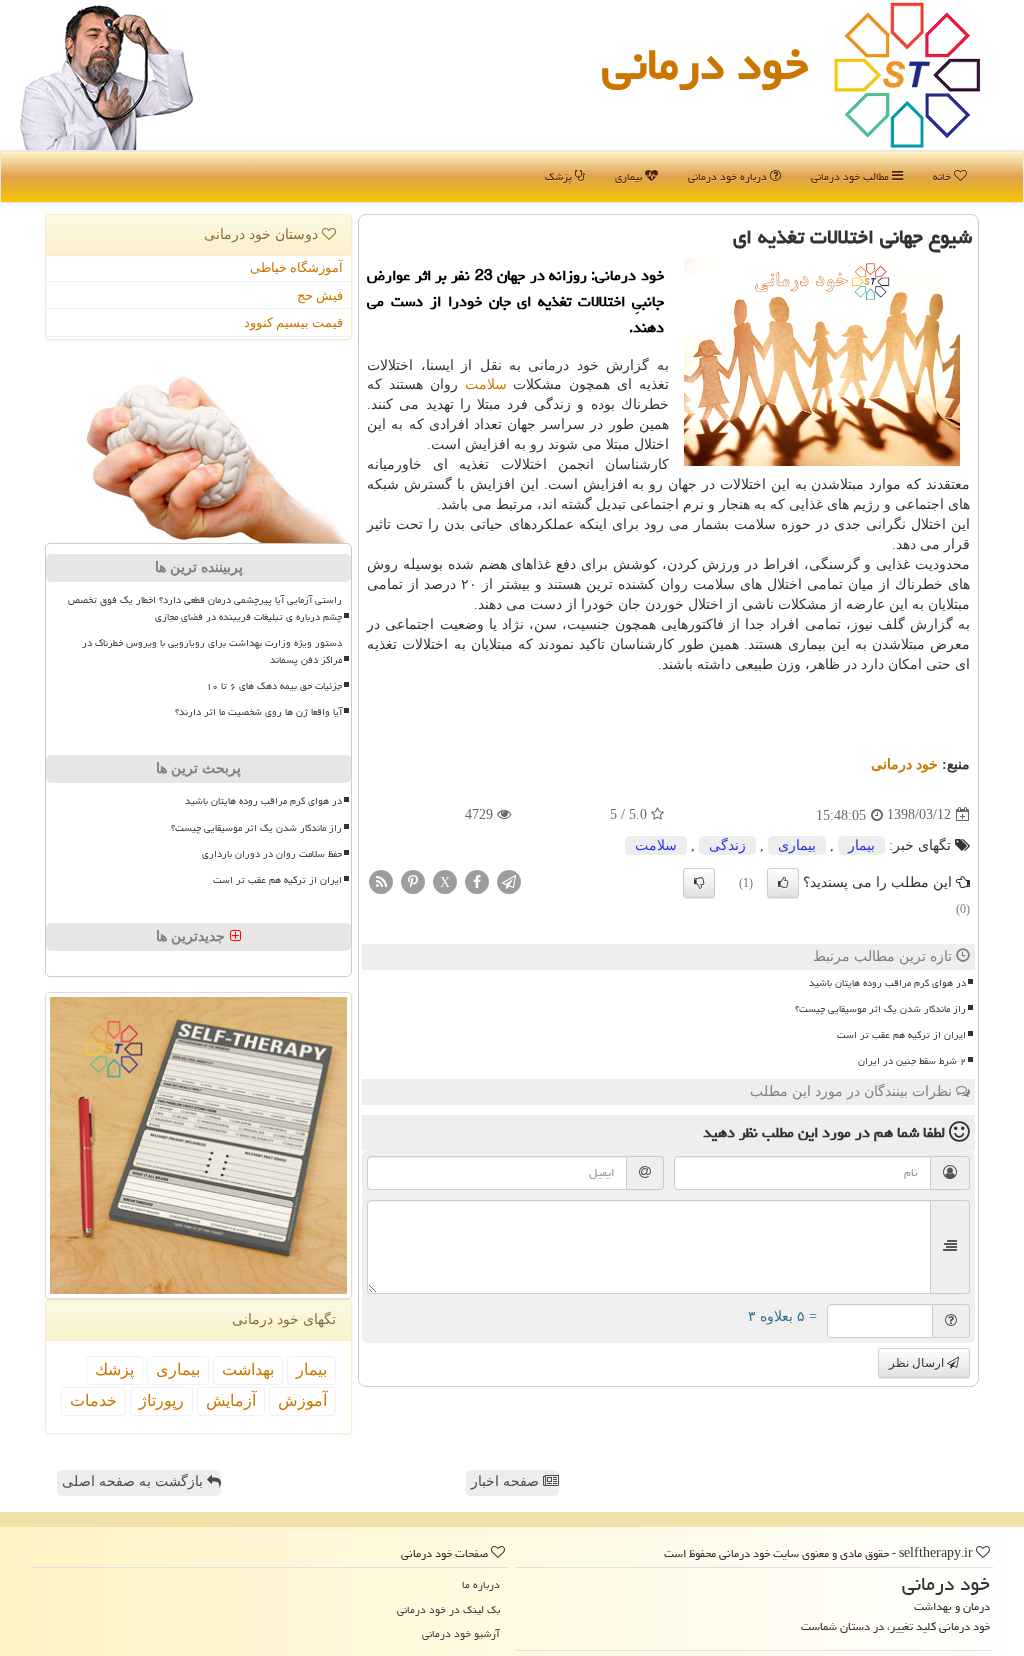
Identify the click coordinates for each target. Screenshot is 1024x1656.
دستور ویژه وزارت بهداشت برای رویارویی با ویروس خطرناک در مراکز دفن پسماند (212, 651)
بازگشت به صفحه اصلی (134, 1481)
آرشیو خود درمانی (461, 1633)
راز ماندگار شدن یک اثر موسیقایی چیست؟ (880, 1009)
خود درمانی (705, 64)
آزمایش (231, 1400)
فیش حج (320, 295)
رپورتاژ (161, 1400)
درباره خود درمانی (729, 176)
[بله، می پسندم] (783, 883)
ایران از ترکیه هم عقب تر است (901, 1035)
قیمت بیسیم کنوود (293, 322)
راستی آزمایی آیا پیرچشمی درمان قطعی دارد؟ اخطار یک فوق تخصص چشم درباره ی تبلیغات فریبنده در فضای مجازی (205, 608)
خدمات (93, 1400)
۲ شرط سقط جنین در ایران (912, 1061)
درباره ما (481, 1584)
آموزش (302, 1400)
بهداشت (248, 1369)
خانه (943, 176)
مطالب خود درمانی (851, 176)
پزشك (114, 1369)
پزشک (560, 176)
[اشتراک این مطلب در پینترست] (413, 880)
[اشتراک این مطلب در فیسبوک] (477, 880)
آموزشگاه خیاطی (296, 267)
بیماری (630, 176)
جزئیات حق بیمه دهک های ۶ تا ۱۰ (274, 686)
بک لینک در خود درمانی (448, 1609)
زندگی (727, 845)
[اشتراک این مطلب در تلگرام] (509, 880)
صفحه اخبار (507, 1481)
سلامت (486, 384)
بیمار (861, 845)
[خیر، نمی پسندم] (699, 883)
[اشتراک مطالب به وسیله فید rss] (381, 880)
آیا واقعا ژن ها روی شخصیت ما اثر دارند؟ (258, 712)
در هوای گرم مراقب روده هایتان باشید (887, 983)
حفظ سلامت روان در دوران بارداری (272, 854)
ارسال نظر (918, 1363)
